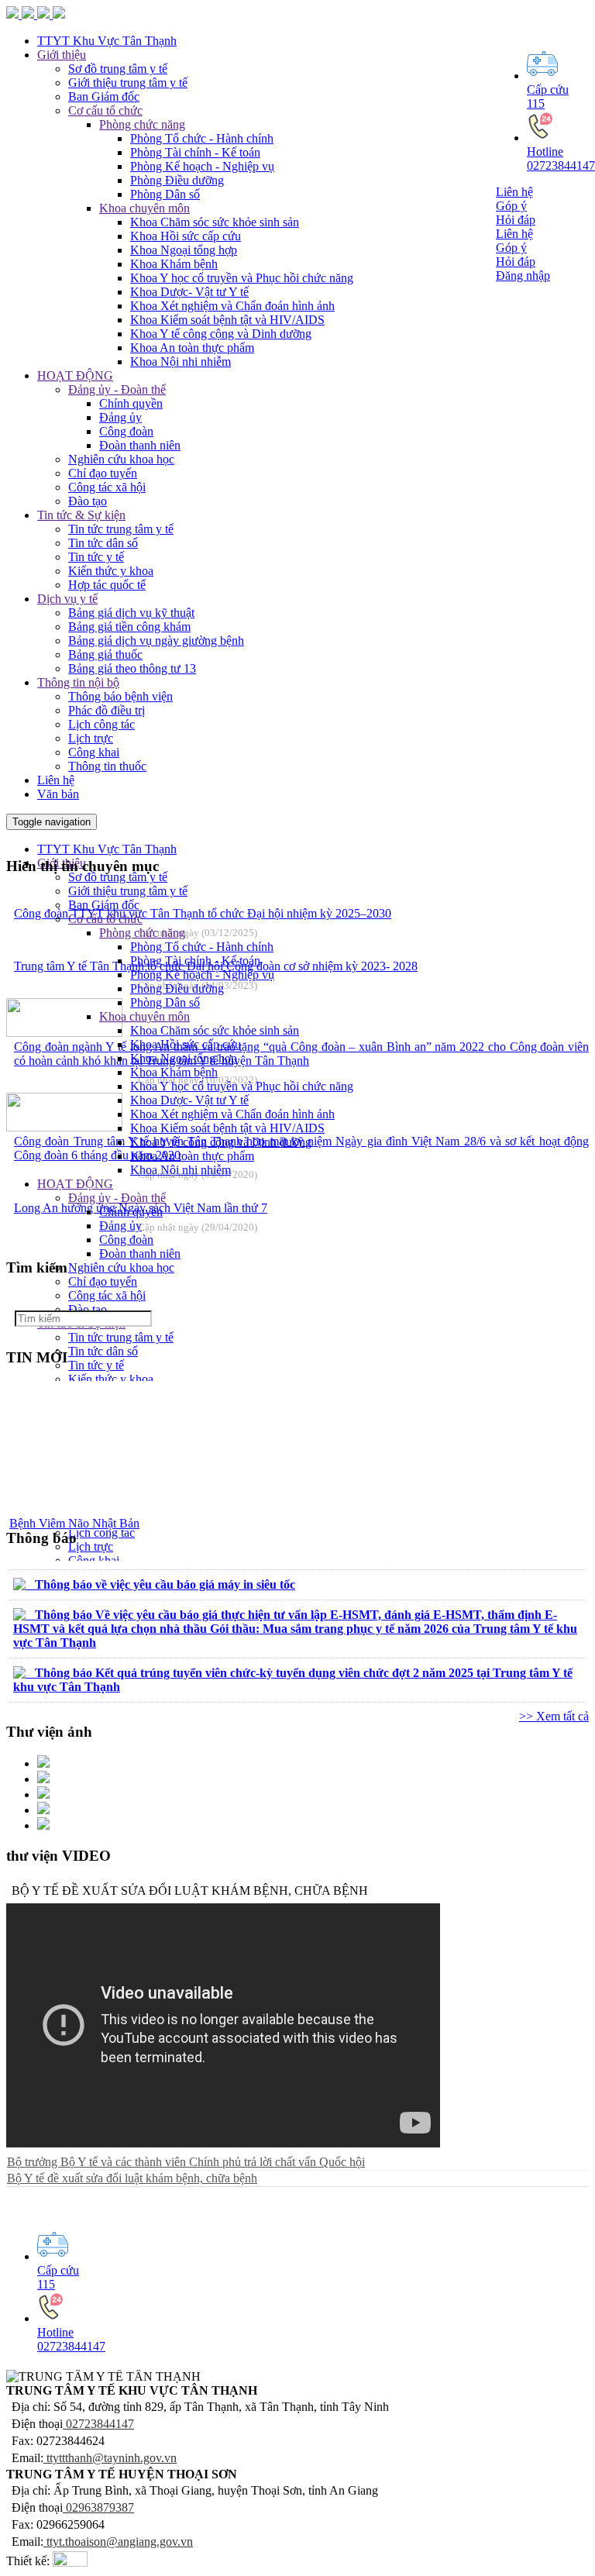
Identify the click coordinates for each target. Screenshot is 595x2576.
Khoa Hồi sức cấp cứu (186, 236)
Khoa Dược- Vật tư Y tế (189, 292)
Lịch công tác (101, 724)
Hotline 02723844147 (561, 158)
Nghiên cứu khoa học (121, 459)
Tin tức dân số (103, 543)
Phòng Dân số (165, 194)
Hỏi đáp (516, 220)
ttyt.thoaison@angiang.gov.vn (120, 2542)
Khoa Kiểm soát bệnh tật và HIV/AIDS (227, 320)
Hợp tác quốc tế (107, 585)
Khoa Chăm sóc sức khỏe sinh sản (215, 222)
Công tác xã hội (107, 487)
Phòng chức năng (142, 933)
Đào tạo (88, 501)
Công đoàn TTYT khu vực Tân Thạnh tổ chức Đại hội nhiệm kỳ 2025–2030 (203, 913)
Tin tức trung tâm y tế (121, 529)
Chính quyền (131, 403)
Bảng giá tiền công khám (129, 627)
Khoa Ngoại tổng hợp (184, 250)
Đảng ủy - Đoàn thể (117, 389)
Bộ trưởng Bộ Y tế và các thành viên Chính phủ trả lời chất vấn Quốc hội (186, 2162)
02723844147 (98, 2424)
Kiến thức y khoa (111, 571)
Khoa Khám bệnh (174, 264)
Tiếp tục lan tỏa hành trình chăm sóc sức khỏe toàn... (138, 1525)
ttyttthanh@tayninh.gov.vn (112, 2458)
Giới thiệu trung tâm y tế (128, 891)
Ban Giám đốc (104, 905)
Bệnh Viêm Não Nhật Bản (74, 1511)
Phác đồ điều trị (107, 710)
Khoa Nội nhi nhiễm (181, 362)
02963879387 (98, 2507)
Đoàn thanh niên (140, 445)
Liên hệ (514, 192)
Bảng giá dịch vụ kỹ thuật (131, 613)
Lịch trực (91, 738)
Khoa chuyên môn (144, 208)
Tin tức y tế (96, 557)
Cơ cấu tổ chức (105, 919)
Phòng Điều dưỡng (177, 180)
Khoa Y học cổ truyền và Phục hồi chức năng (242, 278)
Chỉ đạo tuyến (103, 473)
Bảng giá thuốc (105, 654)
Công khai (94, 752)
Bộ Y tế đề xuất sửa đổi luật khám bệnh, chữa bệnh (132, 2178)
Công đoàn (126, 431)
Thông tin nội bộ (78, 682)
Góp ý (511, 206)
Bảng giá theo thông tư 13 (132, 668)
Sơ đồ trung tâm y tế (118, 877)
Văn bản (58, 794)
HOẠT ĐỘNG (75, 375)
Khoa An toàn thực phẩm (192, 348)
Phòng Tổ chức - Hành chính (202, 138)
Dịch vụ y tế (67, 599)
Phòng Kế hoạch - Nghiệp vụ (202, 166)
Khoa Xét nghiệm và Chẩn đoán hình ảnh (232, 306)
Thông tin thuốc (107, 766)
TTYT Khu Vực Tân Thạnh (107, 849)
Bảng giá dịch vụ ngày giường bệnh (156, 641)
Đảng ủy (120, 417)
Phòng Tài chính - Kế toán (195, 152)
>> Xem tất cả (554, 1716)
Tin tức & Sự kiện (81, 515)
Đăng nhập (523, 276)
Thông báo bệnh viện (120, 696)
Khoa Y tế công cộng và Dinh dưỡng (221, 334)
